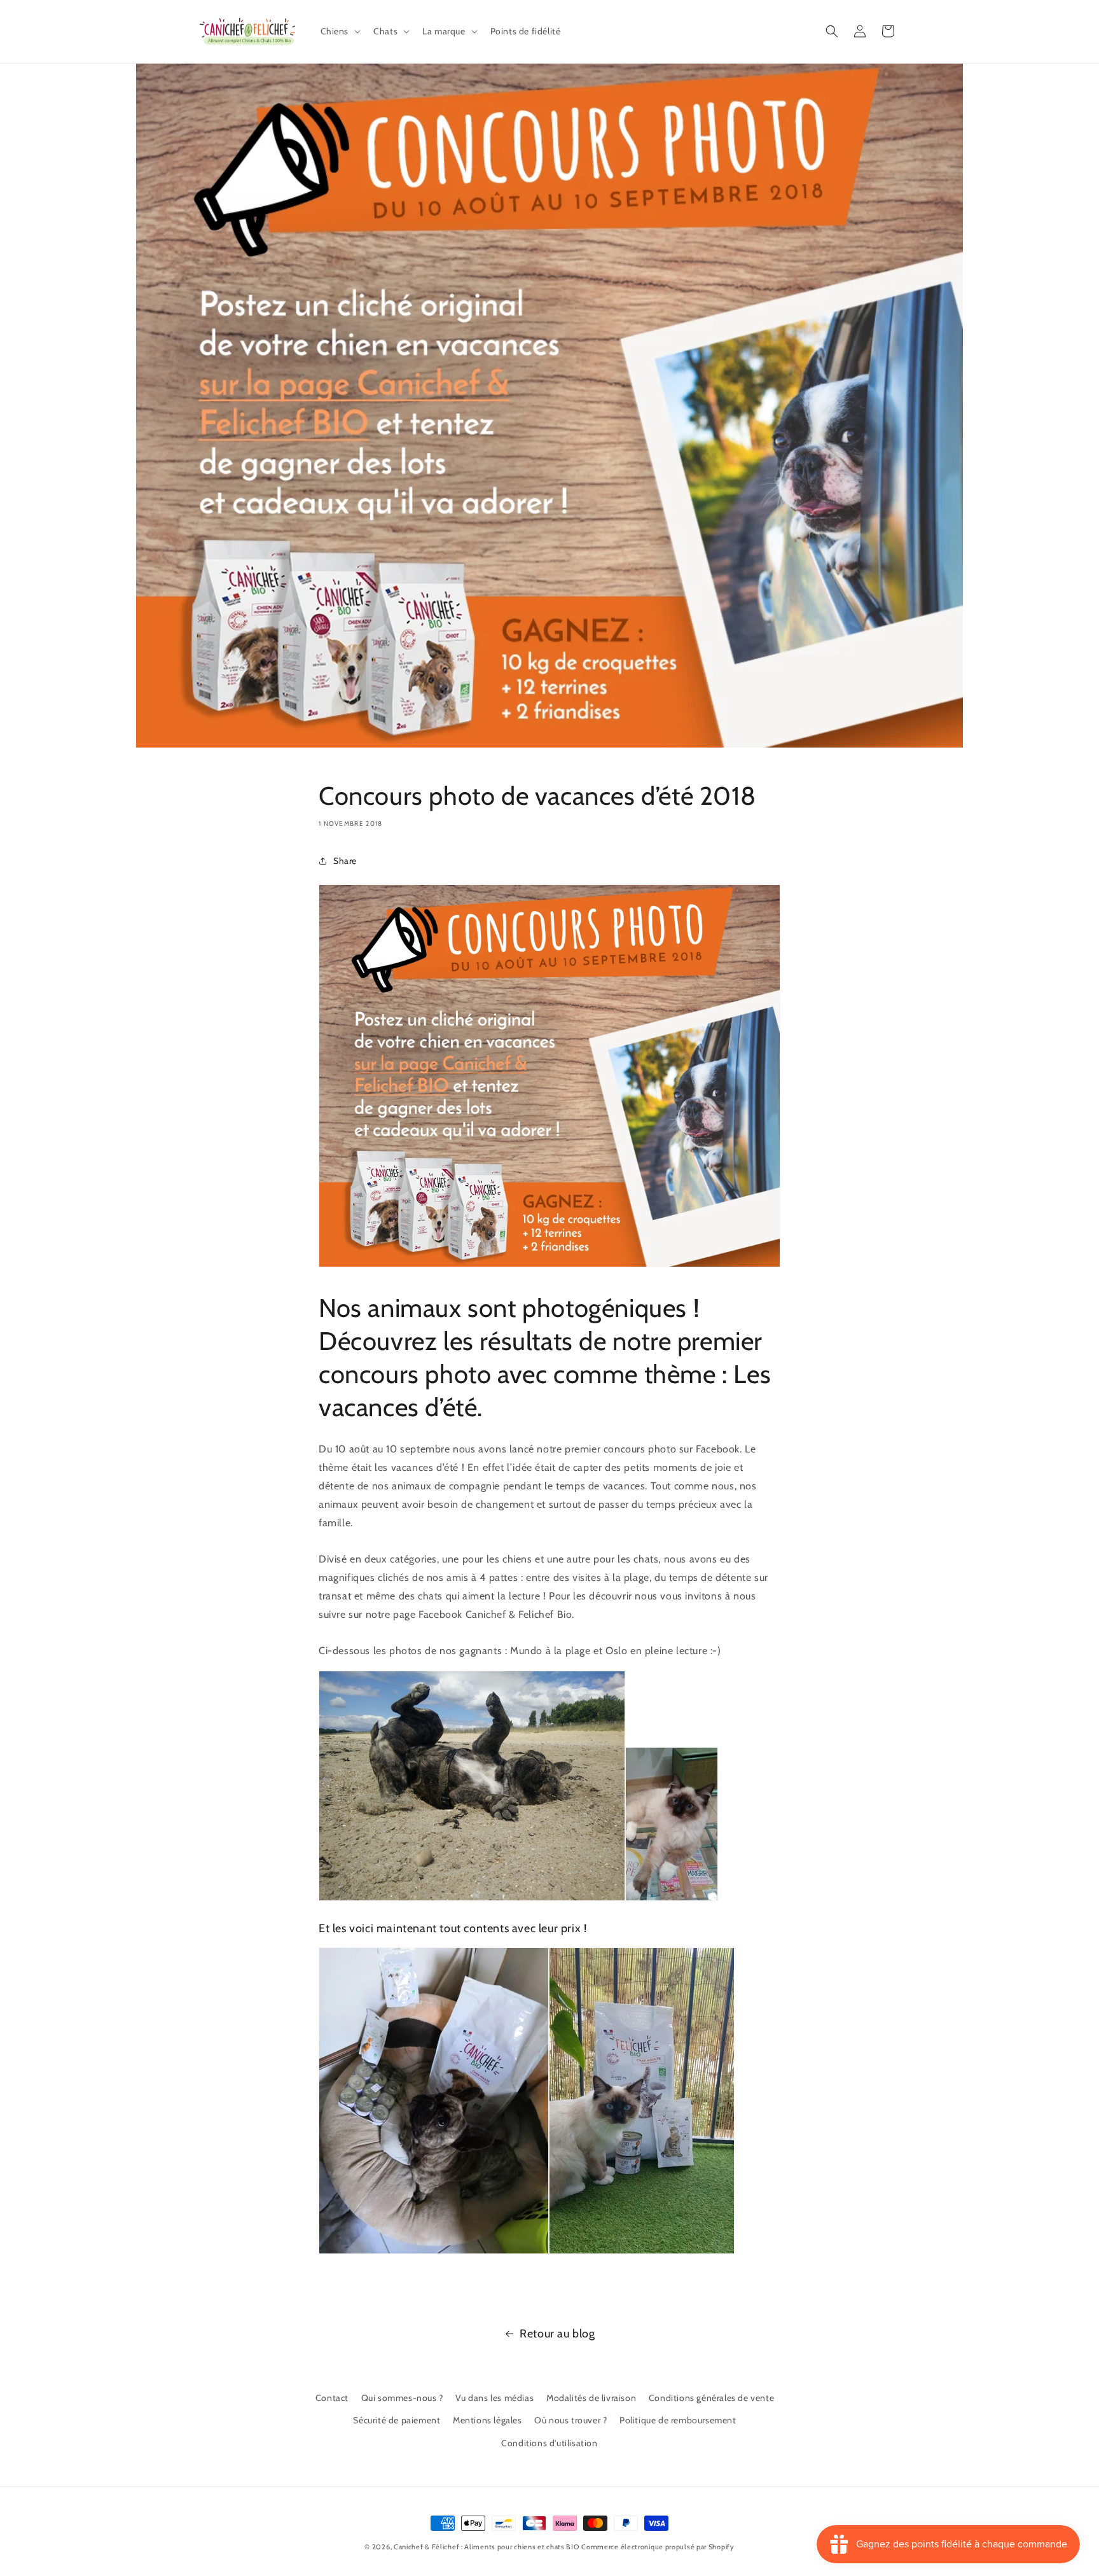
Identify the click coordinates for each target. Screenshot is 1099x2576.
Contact (332, 2398)
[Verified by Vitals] (141, 2545)
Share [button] (345, 861)
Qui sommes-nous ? (402, 2398)
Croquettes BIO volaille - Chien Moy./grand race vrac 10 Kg (159, 2527)
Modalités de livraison (591, 2398)
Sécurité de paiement (397, 2420)
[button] (340, 31)
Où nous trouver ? (570, 2420)
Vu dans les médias (494, 2398)
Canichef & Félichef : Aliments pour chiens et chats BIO (487, 2547)
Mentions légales (487, 2420)
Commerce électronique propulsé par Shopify (658, 2547)
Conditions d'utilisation (549, 2443)
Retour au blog (557, 2334)
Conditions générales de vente (711, 2398)
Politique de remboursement (678, 2420)
